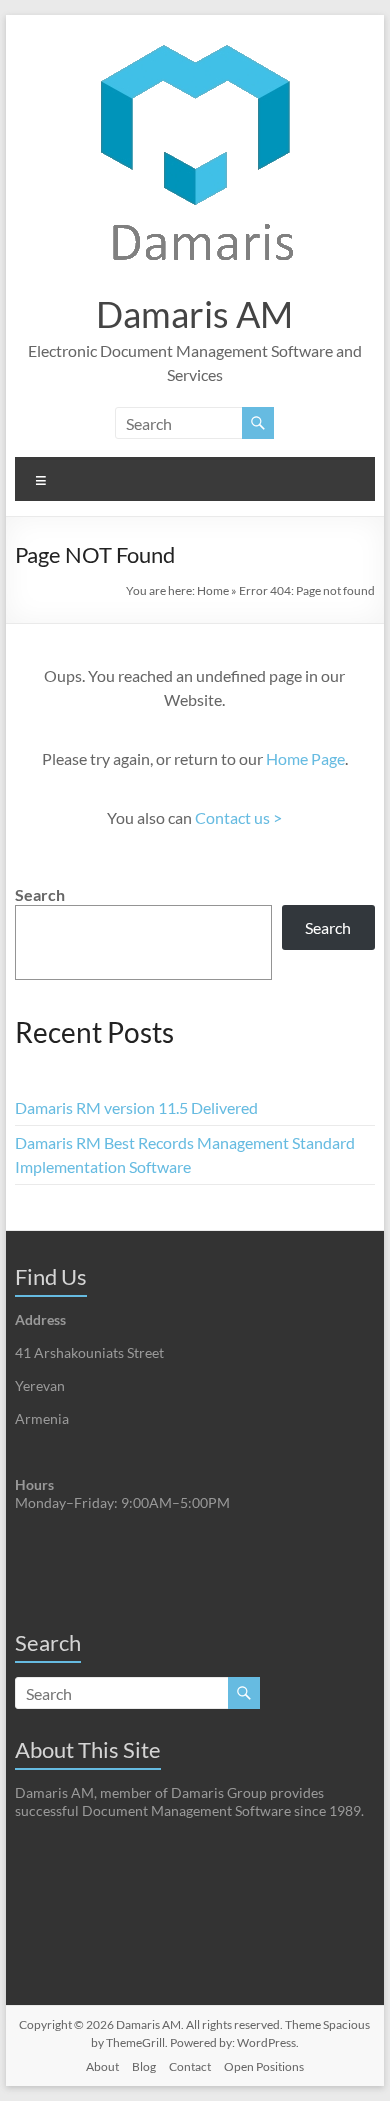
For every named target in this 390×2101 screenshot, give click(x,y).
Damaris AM (194, 314)
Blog (144, 2066)
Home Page (305, 758)
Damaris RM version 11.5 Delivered (136, 1107)
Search (40, 894)
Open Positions (264, 2066)
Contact (190, 2066)
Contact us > (238, 817)
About (102, 2066)
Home (213, 590)
